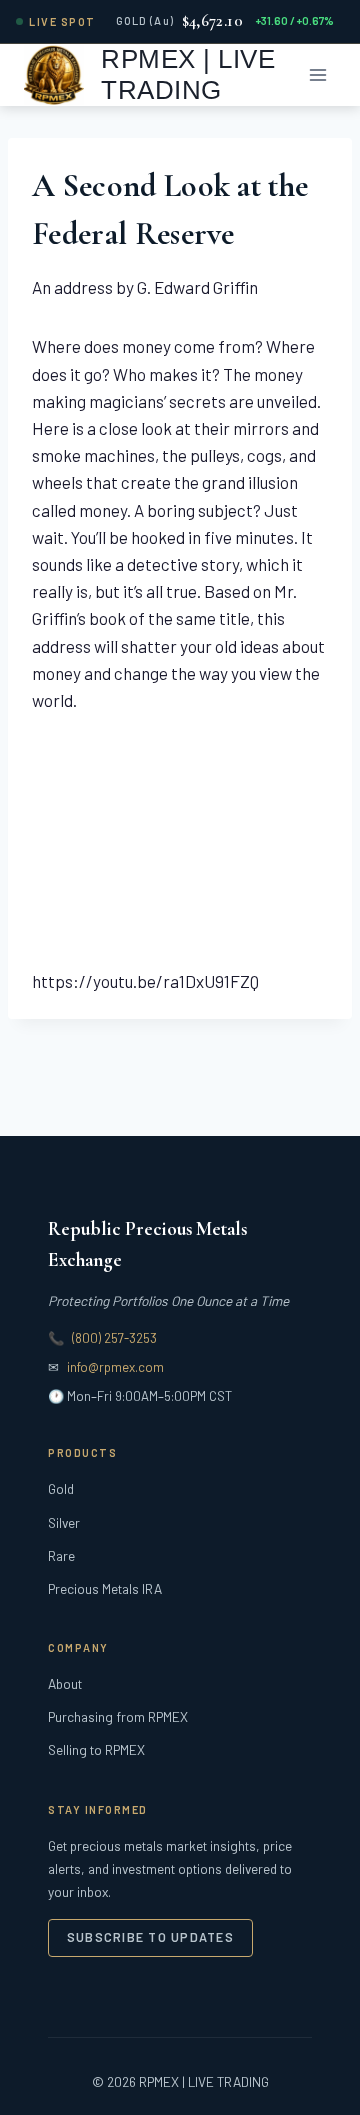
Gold (61, 1488)
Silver (64, 1522)
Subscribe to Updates (150, 1937)
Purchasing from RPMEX (118, 1716)
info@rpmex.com (115, 1367)
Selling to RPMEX (96, 1749)
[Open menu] (317, 74)
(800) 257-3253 (114, 1338)
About (65, 1683)
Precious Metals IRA (105, 1588)
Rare (61, 1555)
